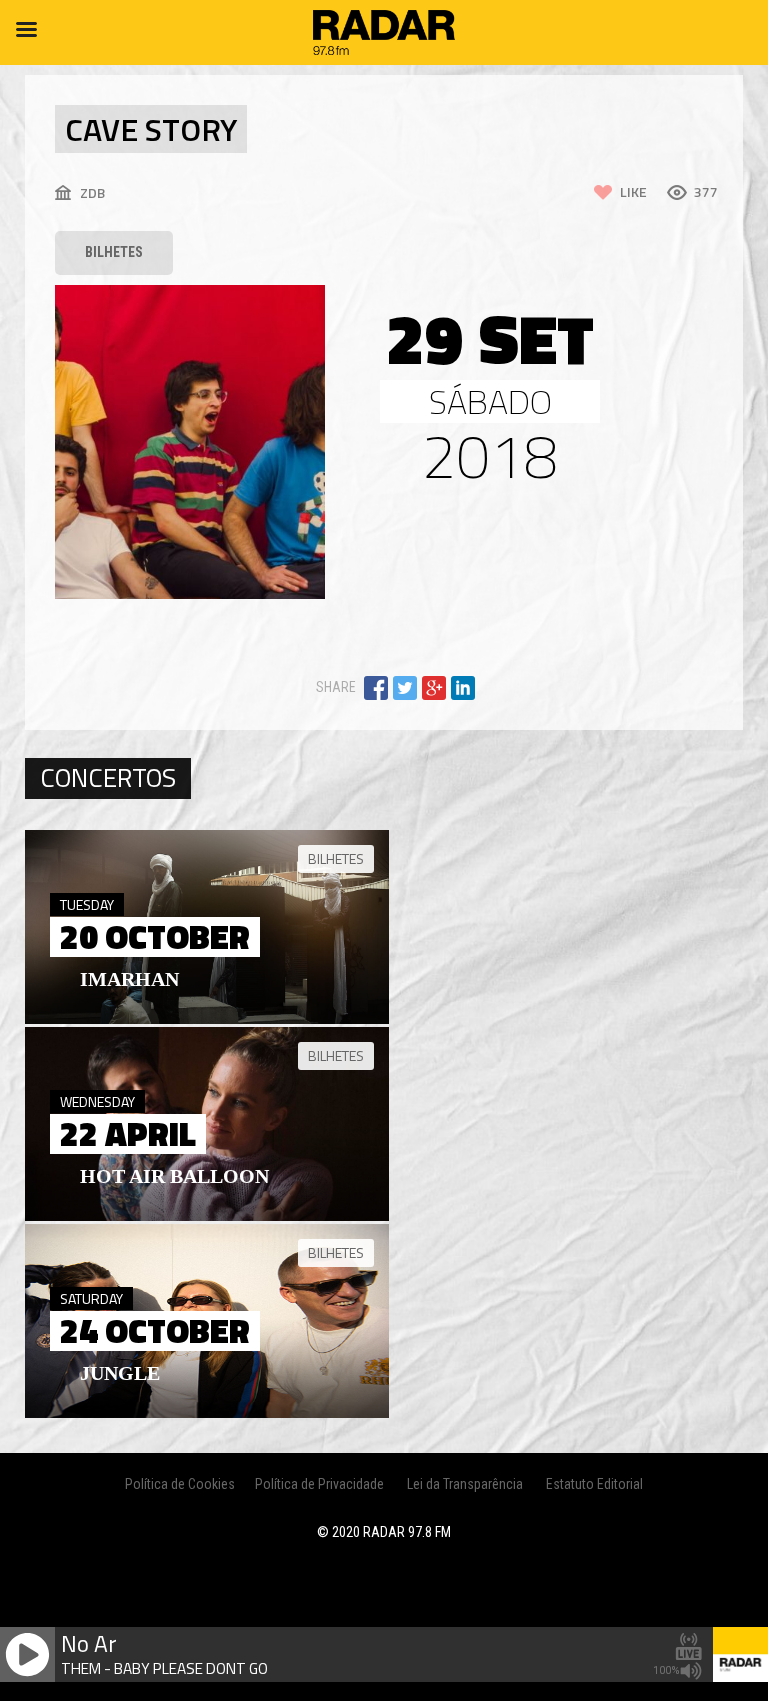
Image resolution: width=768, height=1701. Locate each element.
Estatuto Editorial (594, 1484)
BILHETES (114, 252)
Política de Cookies (180, 1484)
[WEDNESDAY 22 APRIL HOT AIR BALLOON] (207, 1216)
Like (633, 191)
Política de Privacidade (319, 1484)
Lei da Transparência (465, 1484)
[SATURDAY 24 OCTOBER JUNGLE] (207, 1413)
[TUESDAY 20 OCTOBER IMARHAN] (207, 1019)
